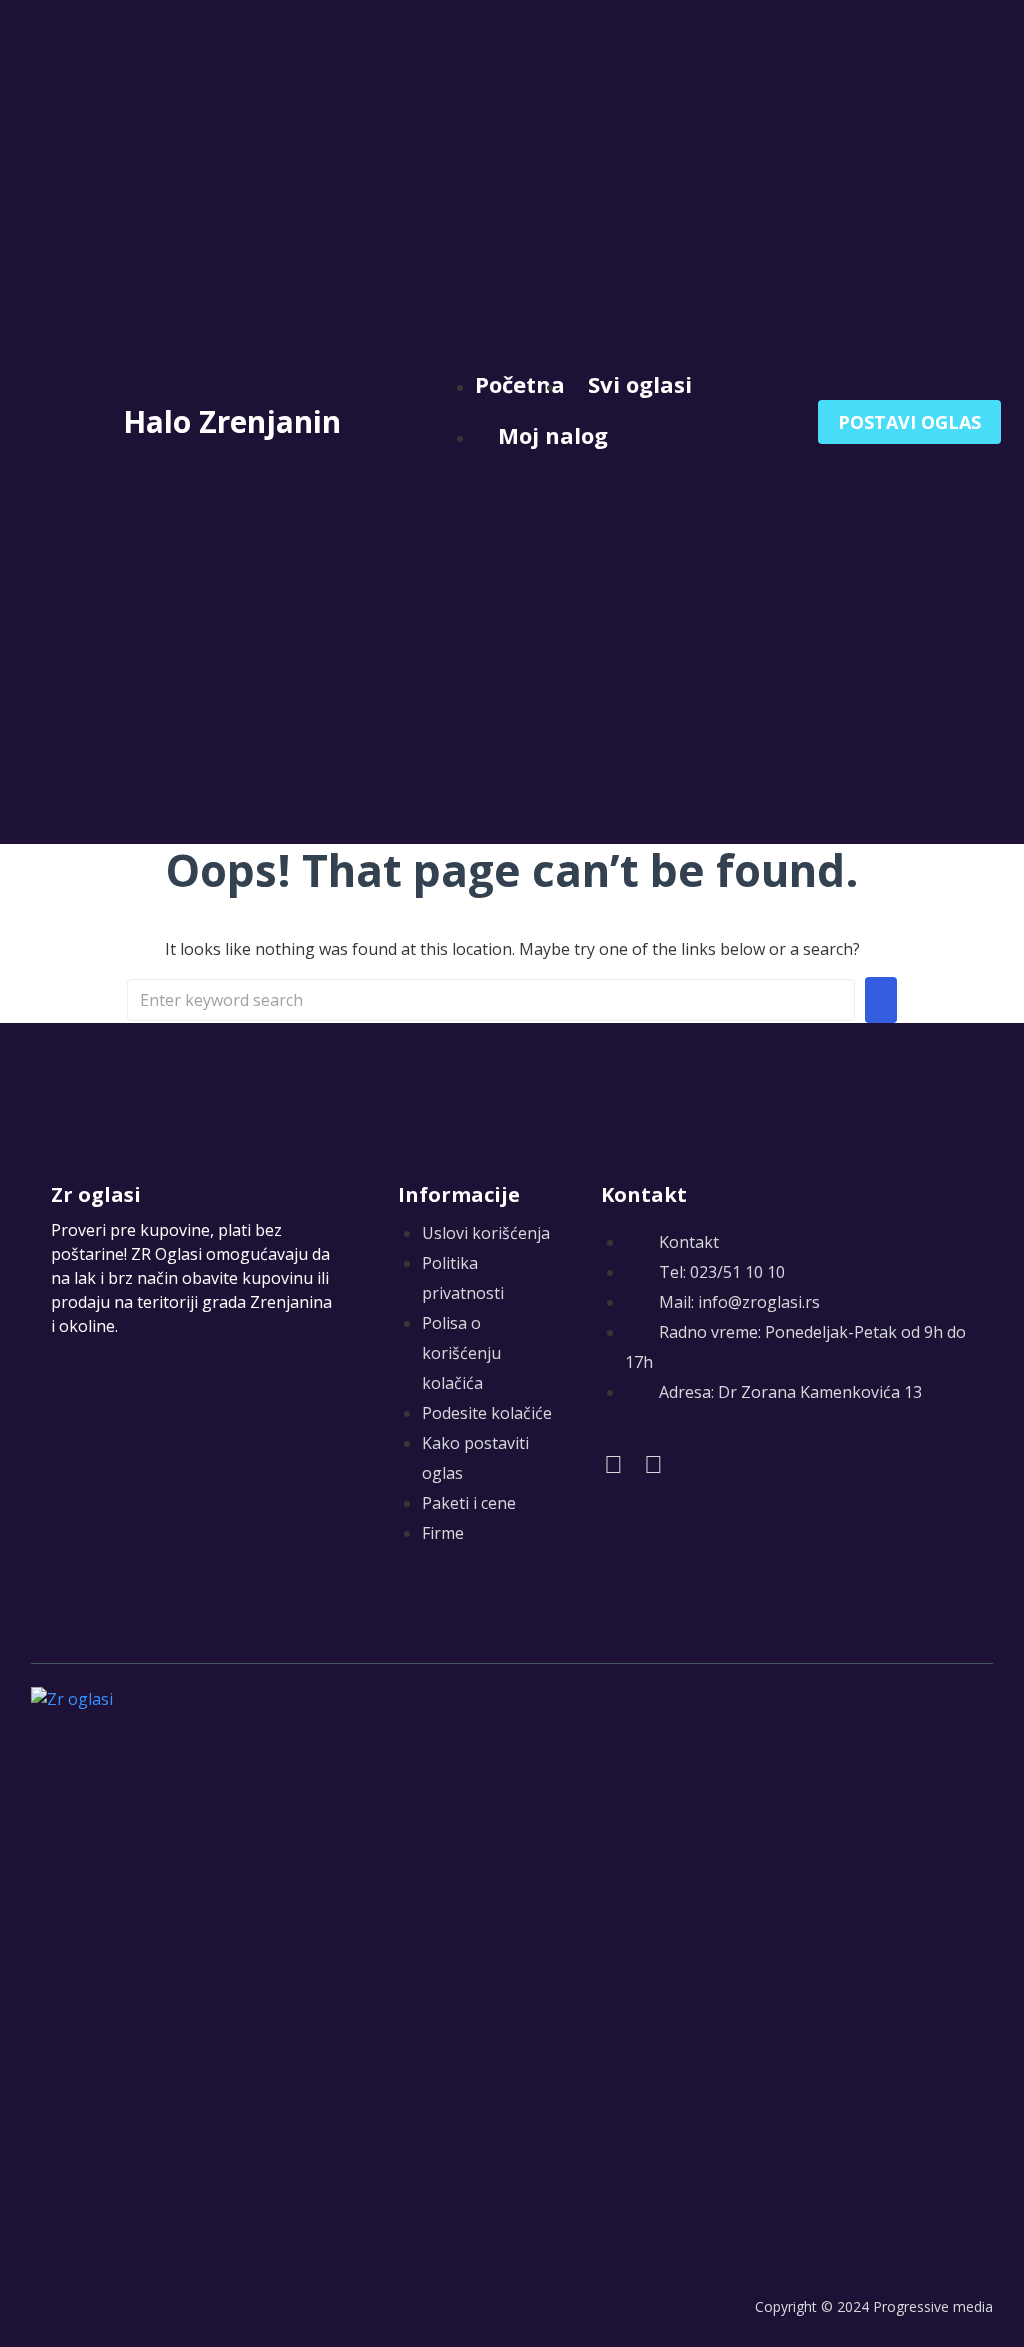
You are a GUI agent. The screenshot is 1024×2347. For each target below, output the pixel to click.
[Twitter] (653, 1463)
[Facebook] (613, 1463)
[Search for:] (491, 1000)
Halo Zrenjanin (232, 421)
